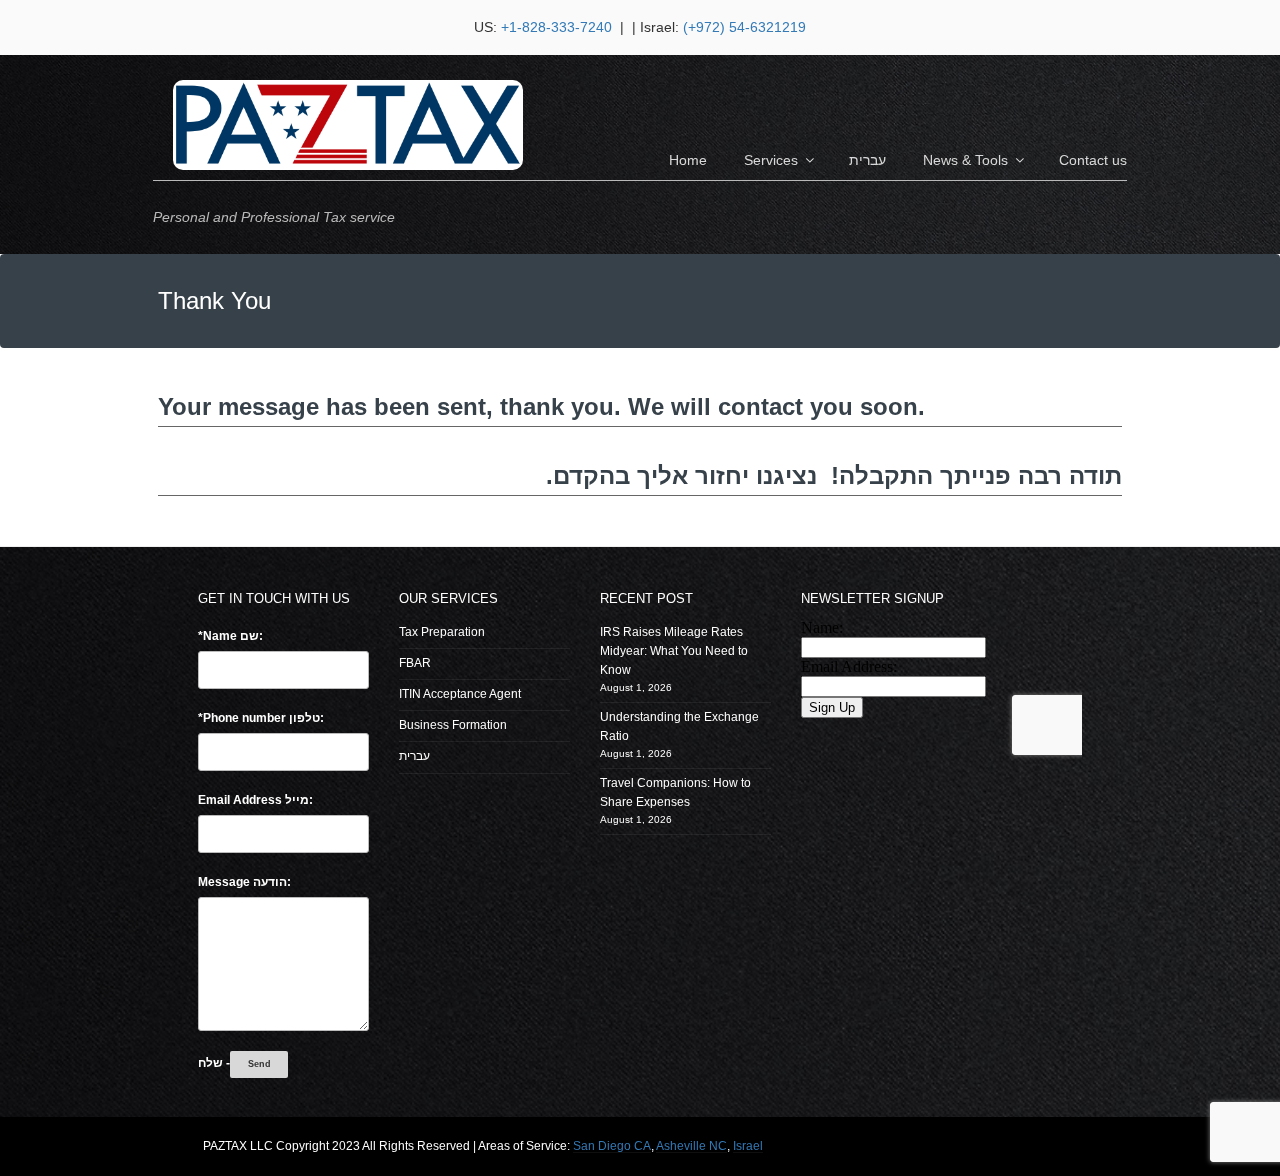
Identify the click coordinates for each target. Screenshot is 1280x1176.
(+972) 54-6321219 (744, 27)
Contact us (1093, 160)
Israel (748, 1146)
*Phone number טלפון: (261, 718)
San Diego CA (612, 1146)
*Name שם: (230, 636)
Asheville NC (691, 1146)
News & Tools (965, 160)
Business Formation (453, 725)
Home (688, 160)
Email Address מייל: (255, 800)
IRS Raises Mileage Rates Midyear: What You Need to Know (674, 651)
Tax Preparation (442, 632)
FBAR (415, 663)
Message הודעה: (244, 882)
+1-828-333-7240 (558, 27)
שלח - (214, 1063)
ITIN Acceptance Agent (460, 694)
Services (771, 160)
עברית (867, 160)
